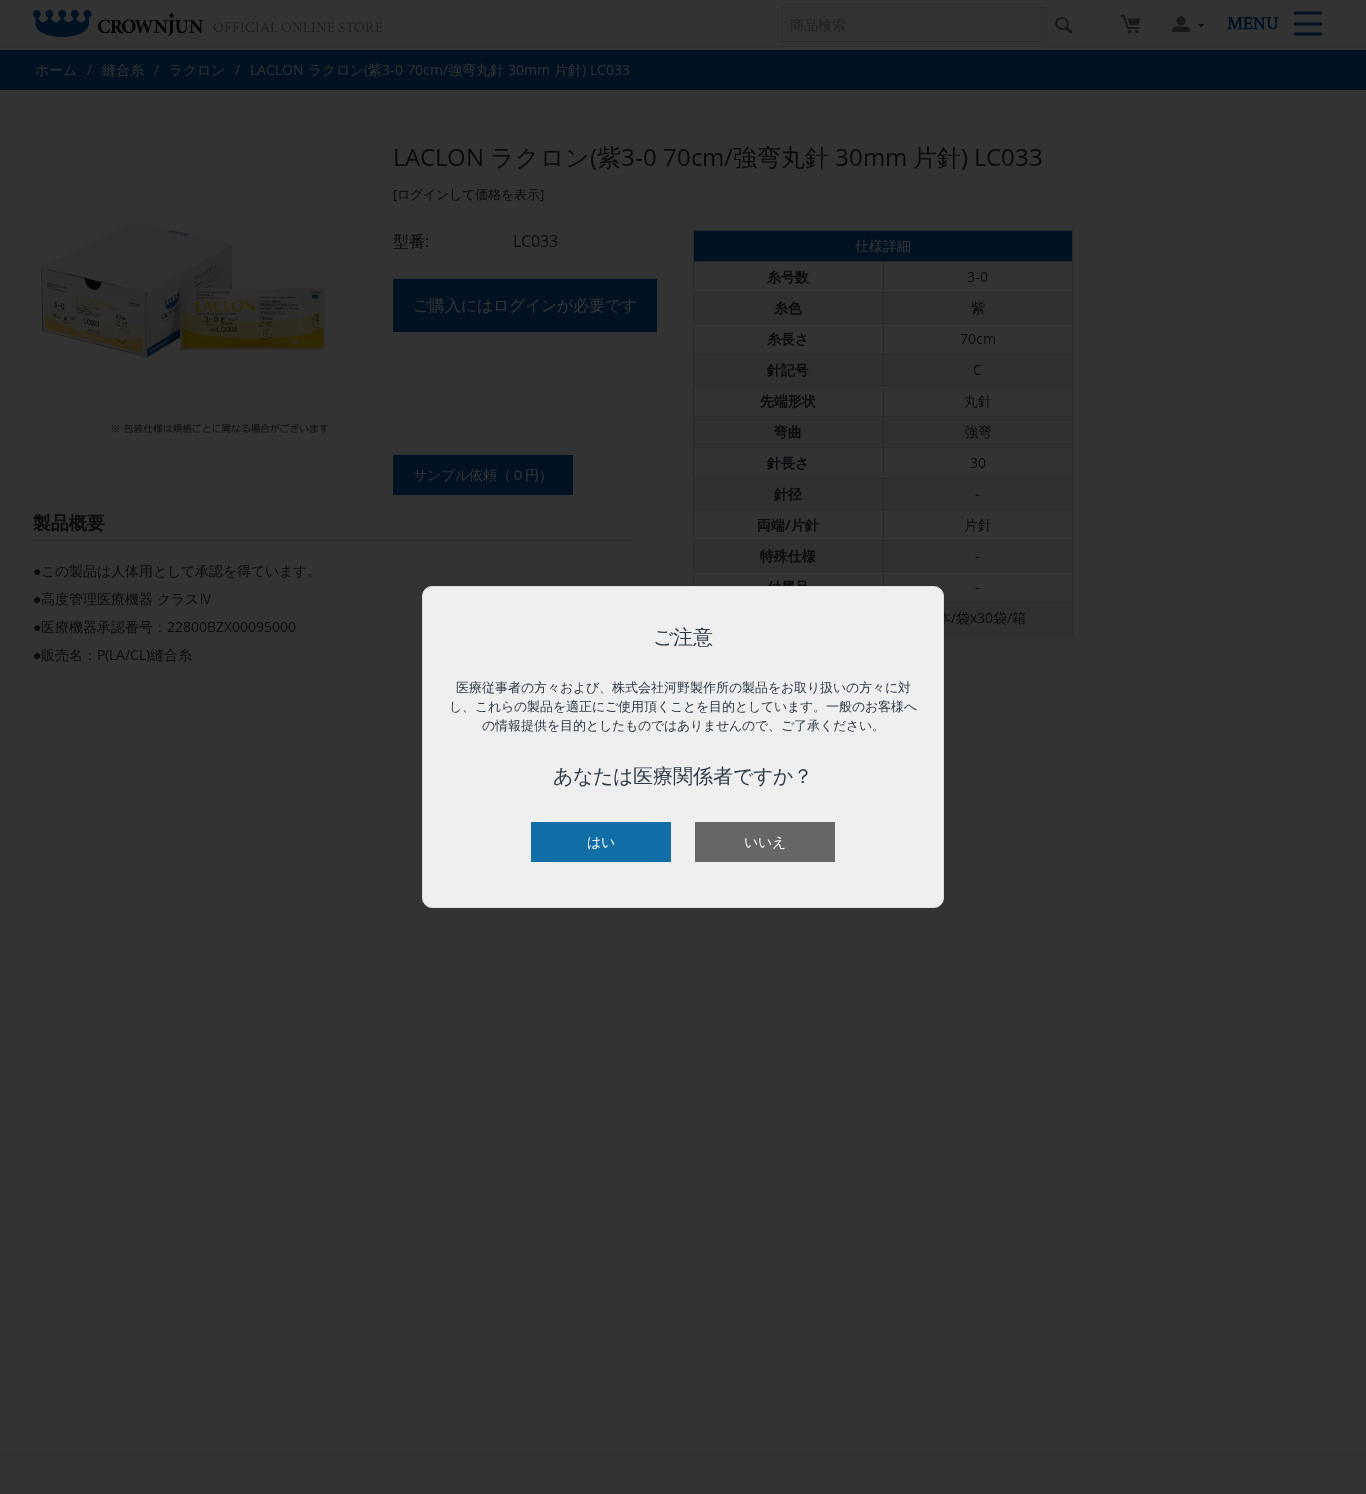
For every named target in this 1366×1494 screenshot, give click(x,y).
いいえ (765, 841)
